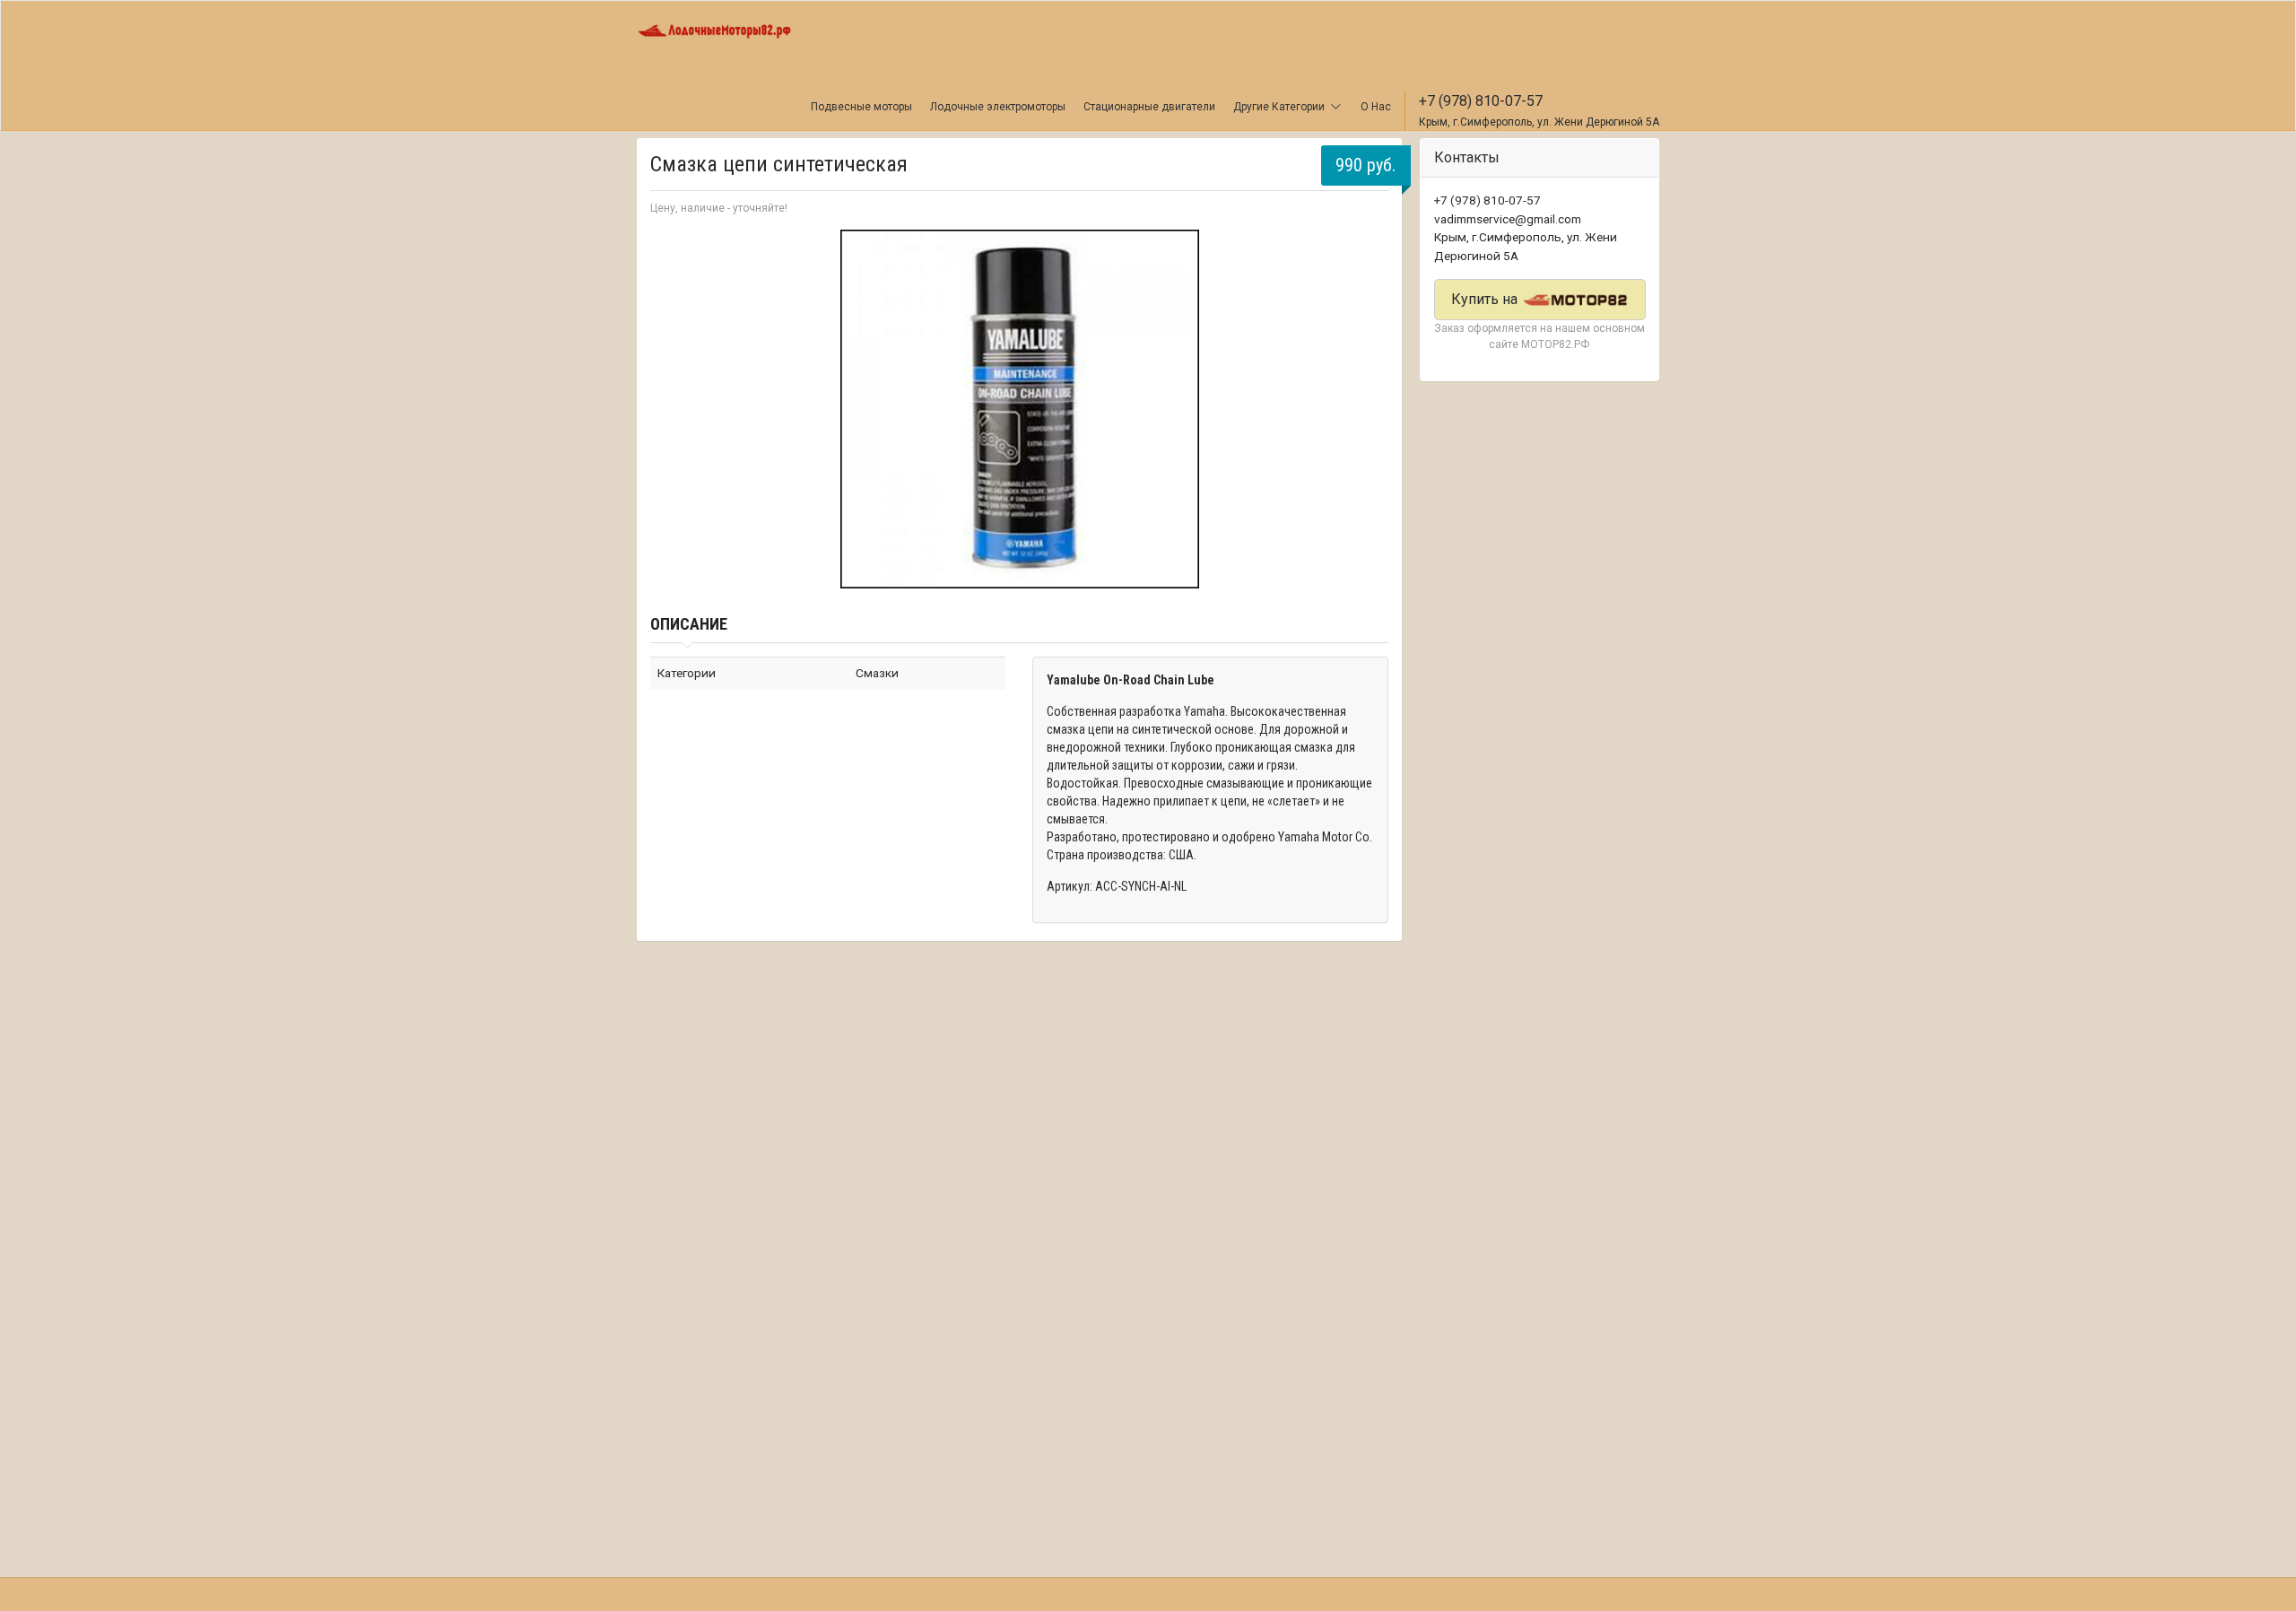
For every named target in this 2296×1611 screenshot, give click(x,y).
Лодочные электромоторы (998, 107)
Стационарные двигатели (1149, 107)
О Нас (1376, 107)
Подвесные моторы (861, 107)
